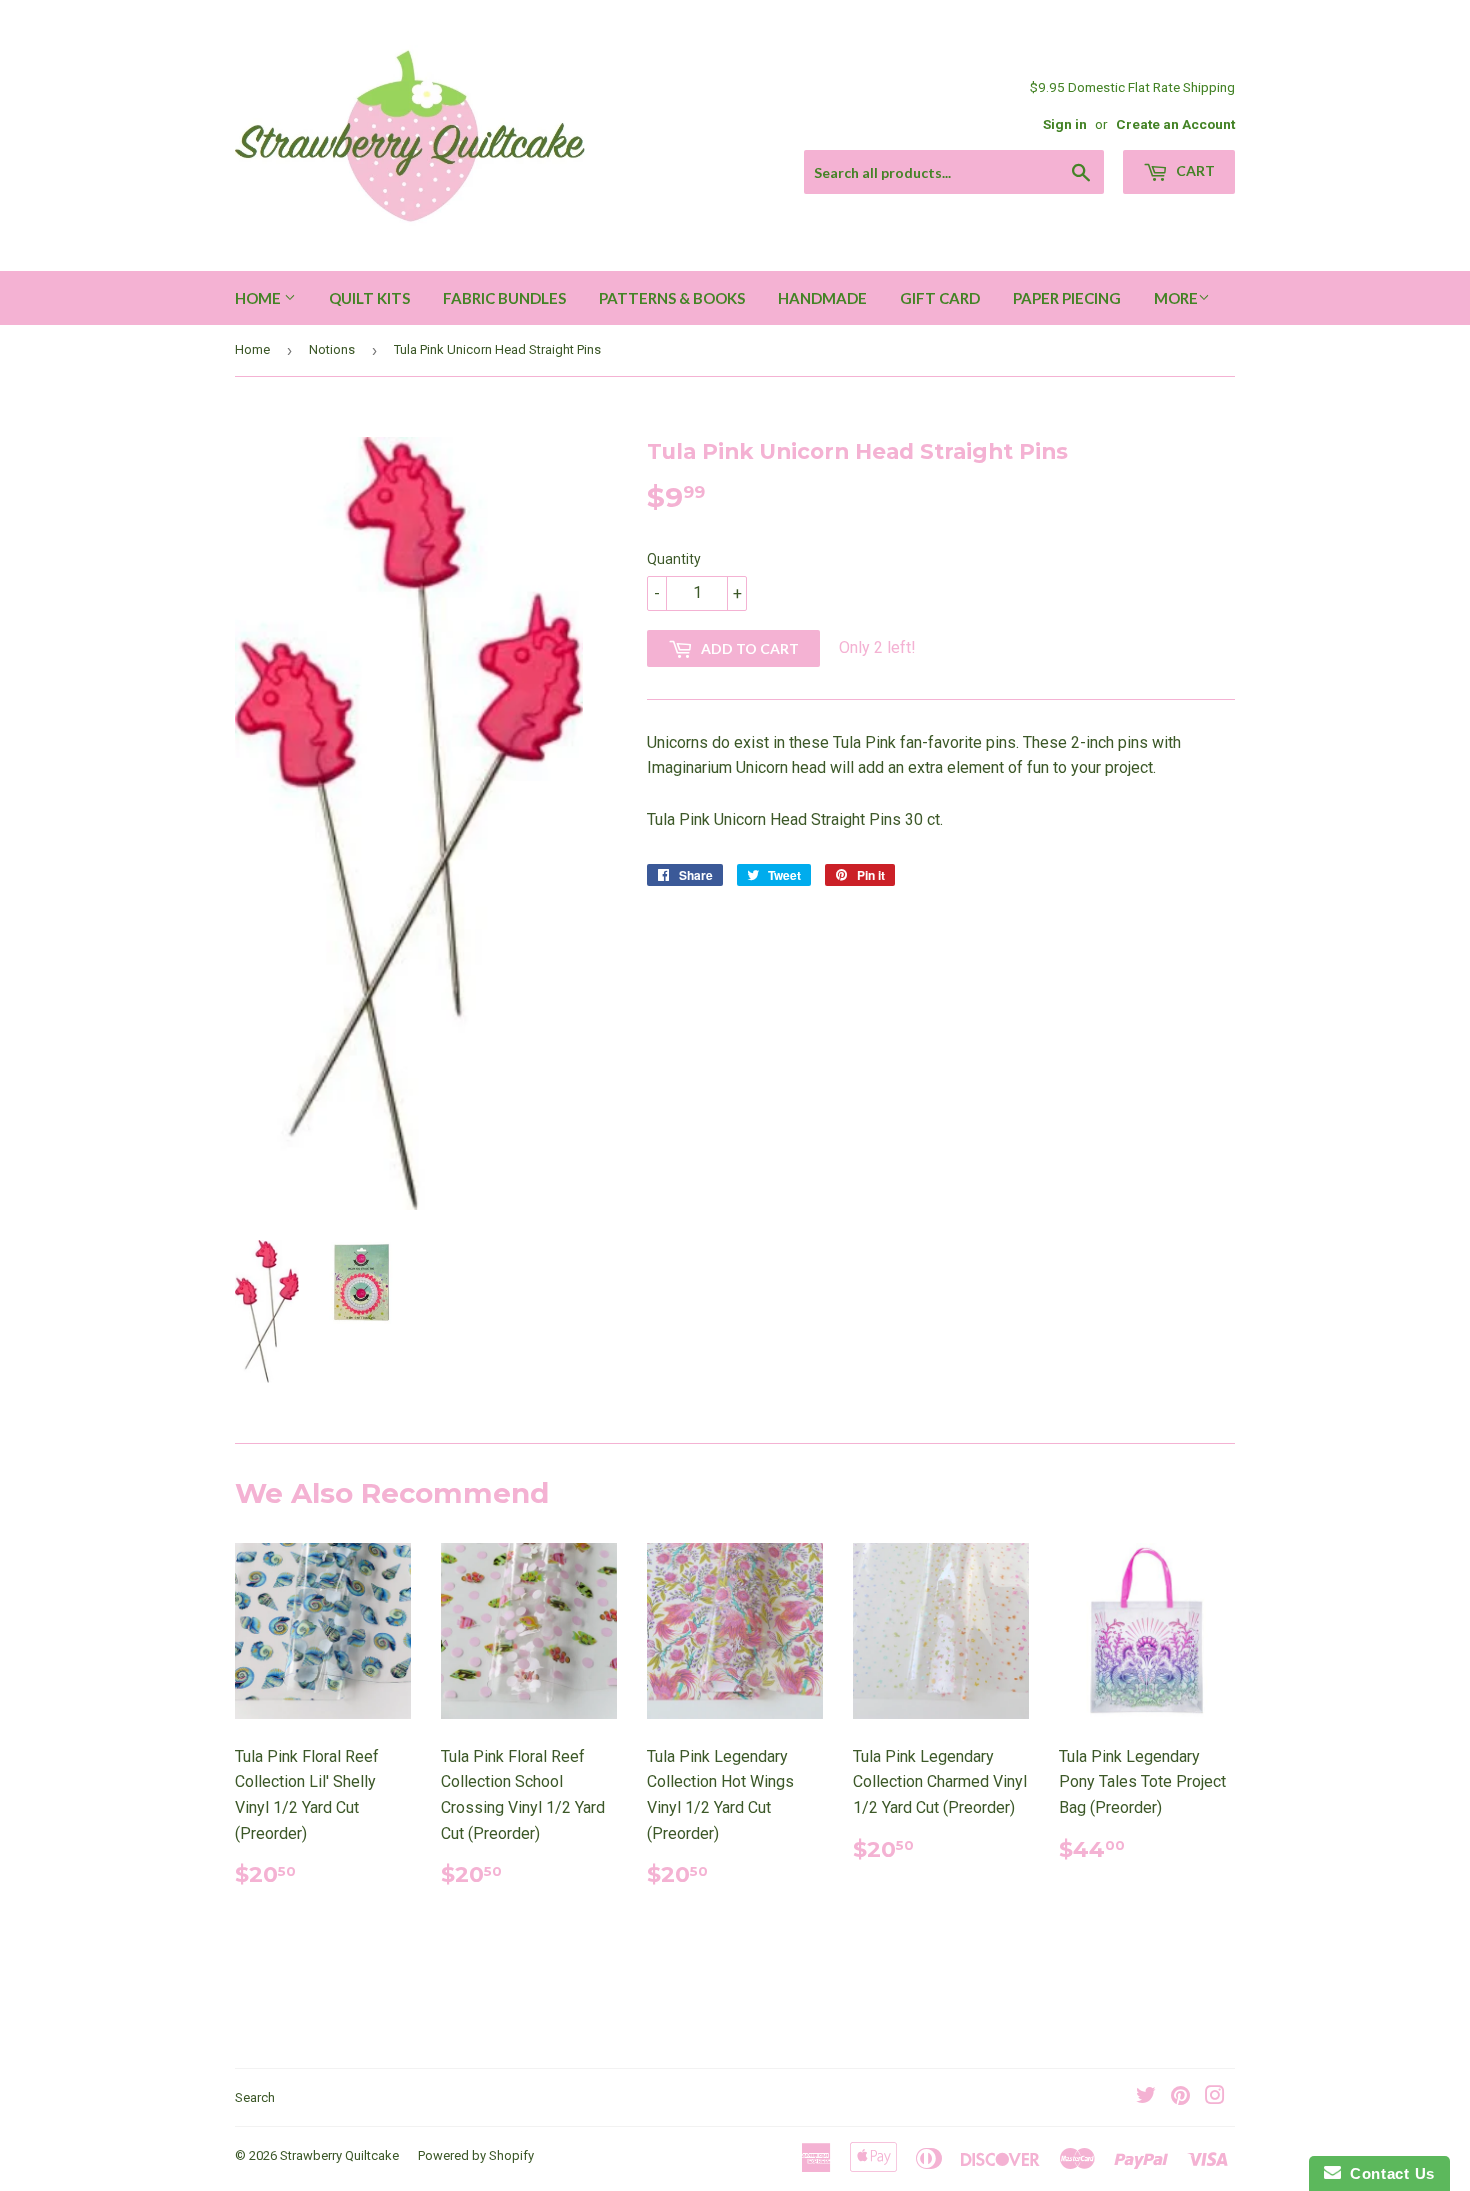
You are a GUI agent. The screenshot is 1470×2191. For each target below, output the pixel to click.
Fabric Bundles (504, 298)
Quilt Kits (369, 298)
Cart (1194, 170)
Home (259, 298)
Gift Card (940, 298)
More (1176, 298)
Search (255, 2097)
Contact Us (1388, 2173)
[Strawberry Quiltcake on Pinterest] (1180, 2097)
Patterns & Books (672, 298)
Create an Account (1175, 124)
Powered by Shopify (476, 2155)
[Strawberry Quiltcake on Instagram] (1215, 2097)
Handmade (822, 298)
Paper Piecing (1067, 298)
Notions (332, 349)
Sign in (1065, 124)
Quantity (674, 559)
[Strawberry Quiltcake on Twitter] (1146, 2097)
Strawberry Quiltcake (339, 2155)
